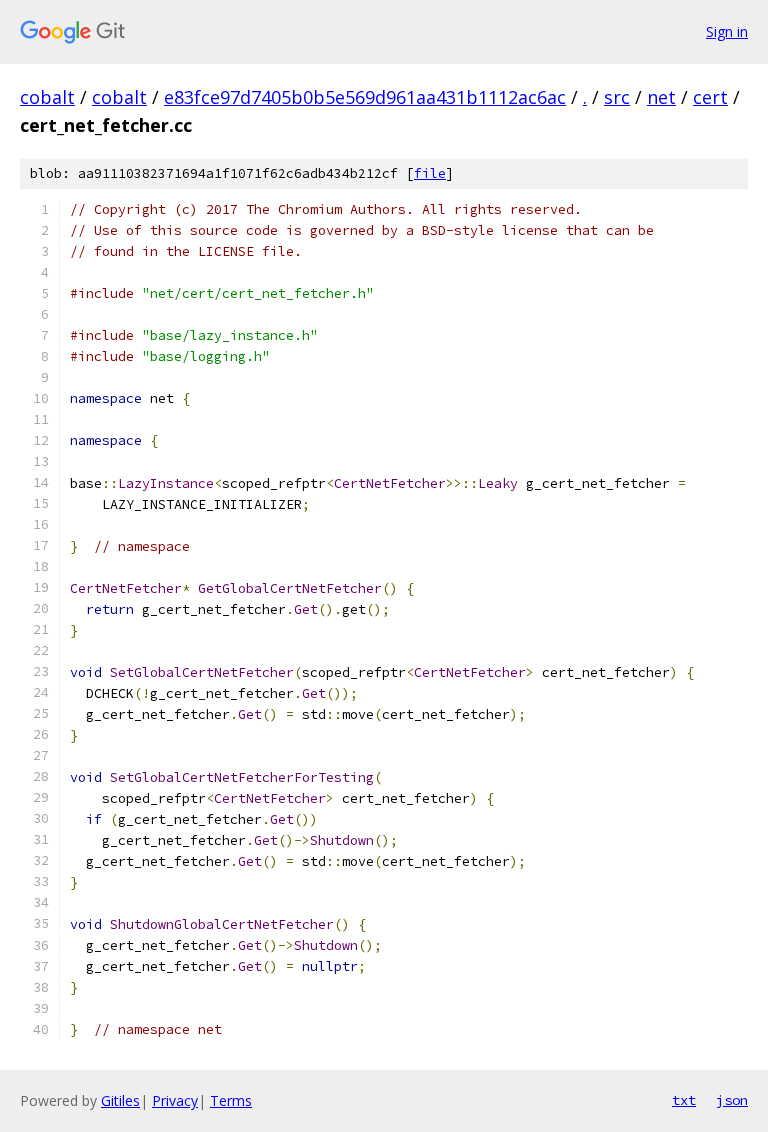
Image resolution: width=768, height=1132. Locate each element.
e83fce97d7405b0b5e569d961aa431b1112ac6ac (365, 97)
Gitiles (120, 1100)
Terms (231, 1100)
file (430, 173)
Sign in (727, 31)
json (732, 1100)
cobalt (47, 97)
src (617, 97)
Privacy (175, 1100)
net (661, 97)
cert (710, 97)
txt (684, 1100)
